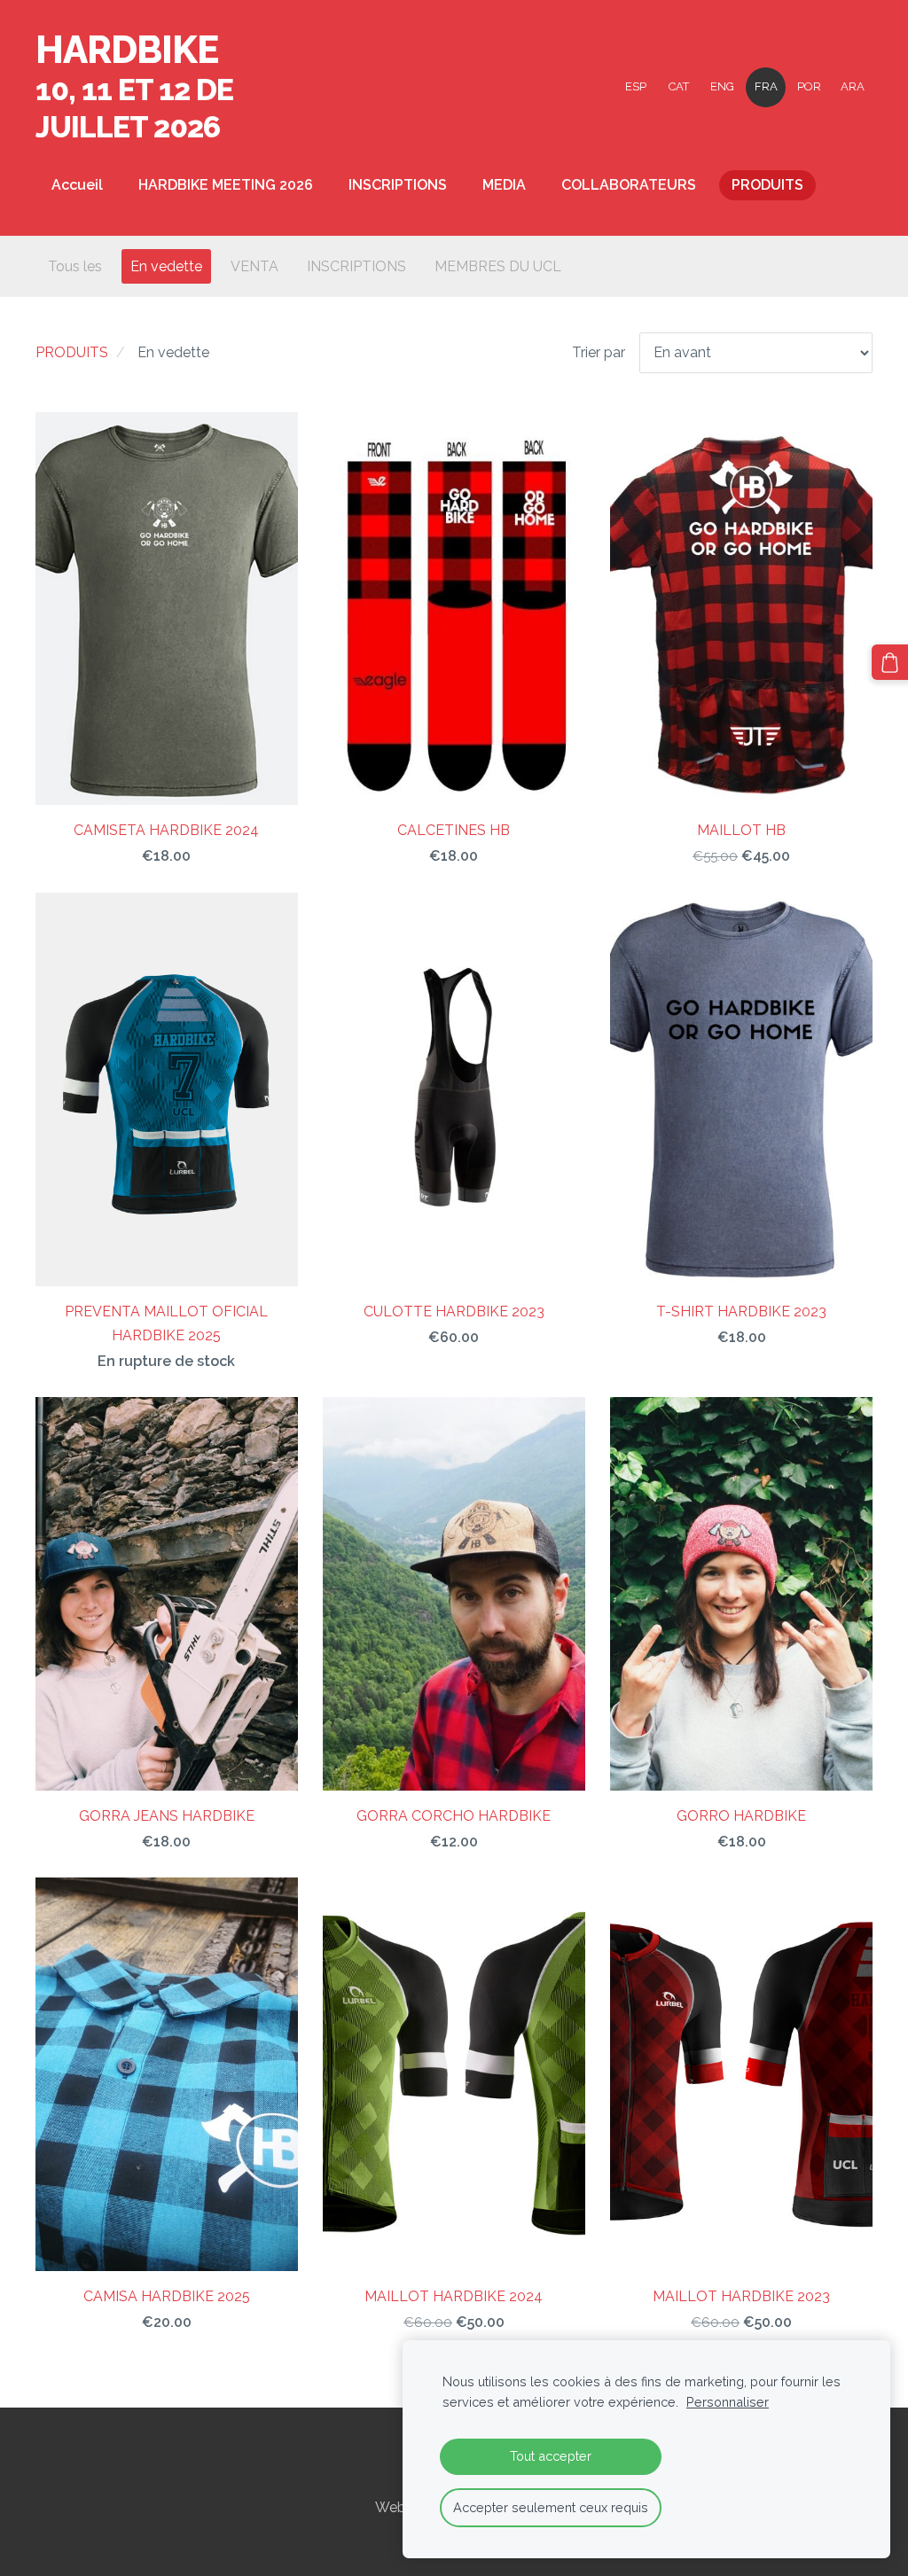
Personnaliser (728, 2402)
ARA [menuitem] (853, 86)
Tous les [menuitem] (75, 266)
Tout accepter (551, 2456)
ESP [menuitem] (636, 86)
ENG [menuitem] (722, 86)
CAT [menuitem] (679, 86)
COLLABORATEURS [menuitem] (629, 185)
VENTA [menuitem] (254, 266)
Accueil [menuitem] (77, 185)
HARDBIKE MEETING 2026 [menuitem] (226, 185)
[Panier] (890, 663)
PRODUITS (72, 352)
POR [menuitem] (809, 86)
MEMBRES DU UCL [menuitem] (498, 266)
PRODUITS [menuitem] (767, 185)
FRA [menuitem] (766, 86)
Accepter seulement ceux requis (551, 2507)
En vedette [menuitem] (166, 266)
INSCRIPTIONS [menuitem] (398, 185)
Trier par (599, 352)
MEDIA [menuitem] (504, 185)
